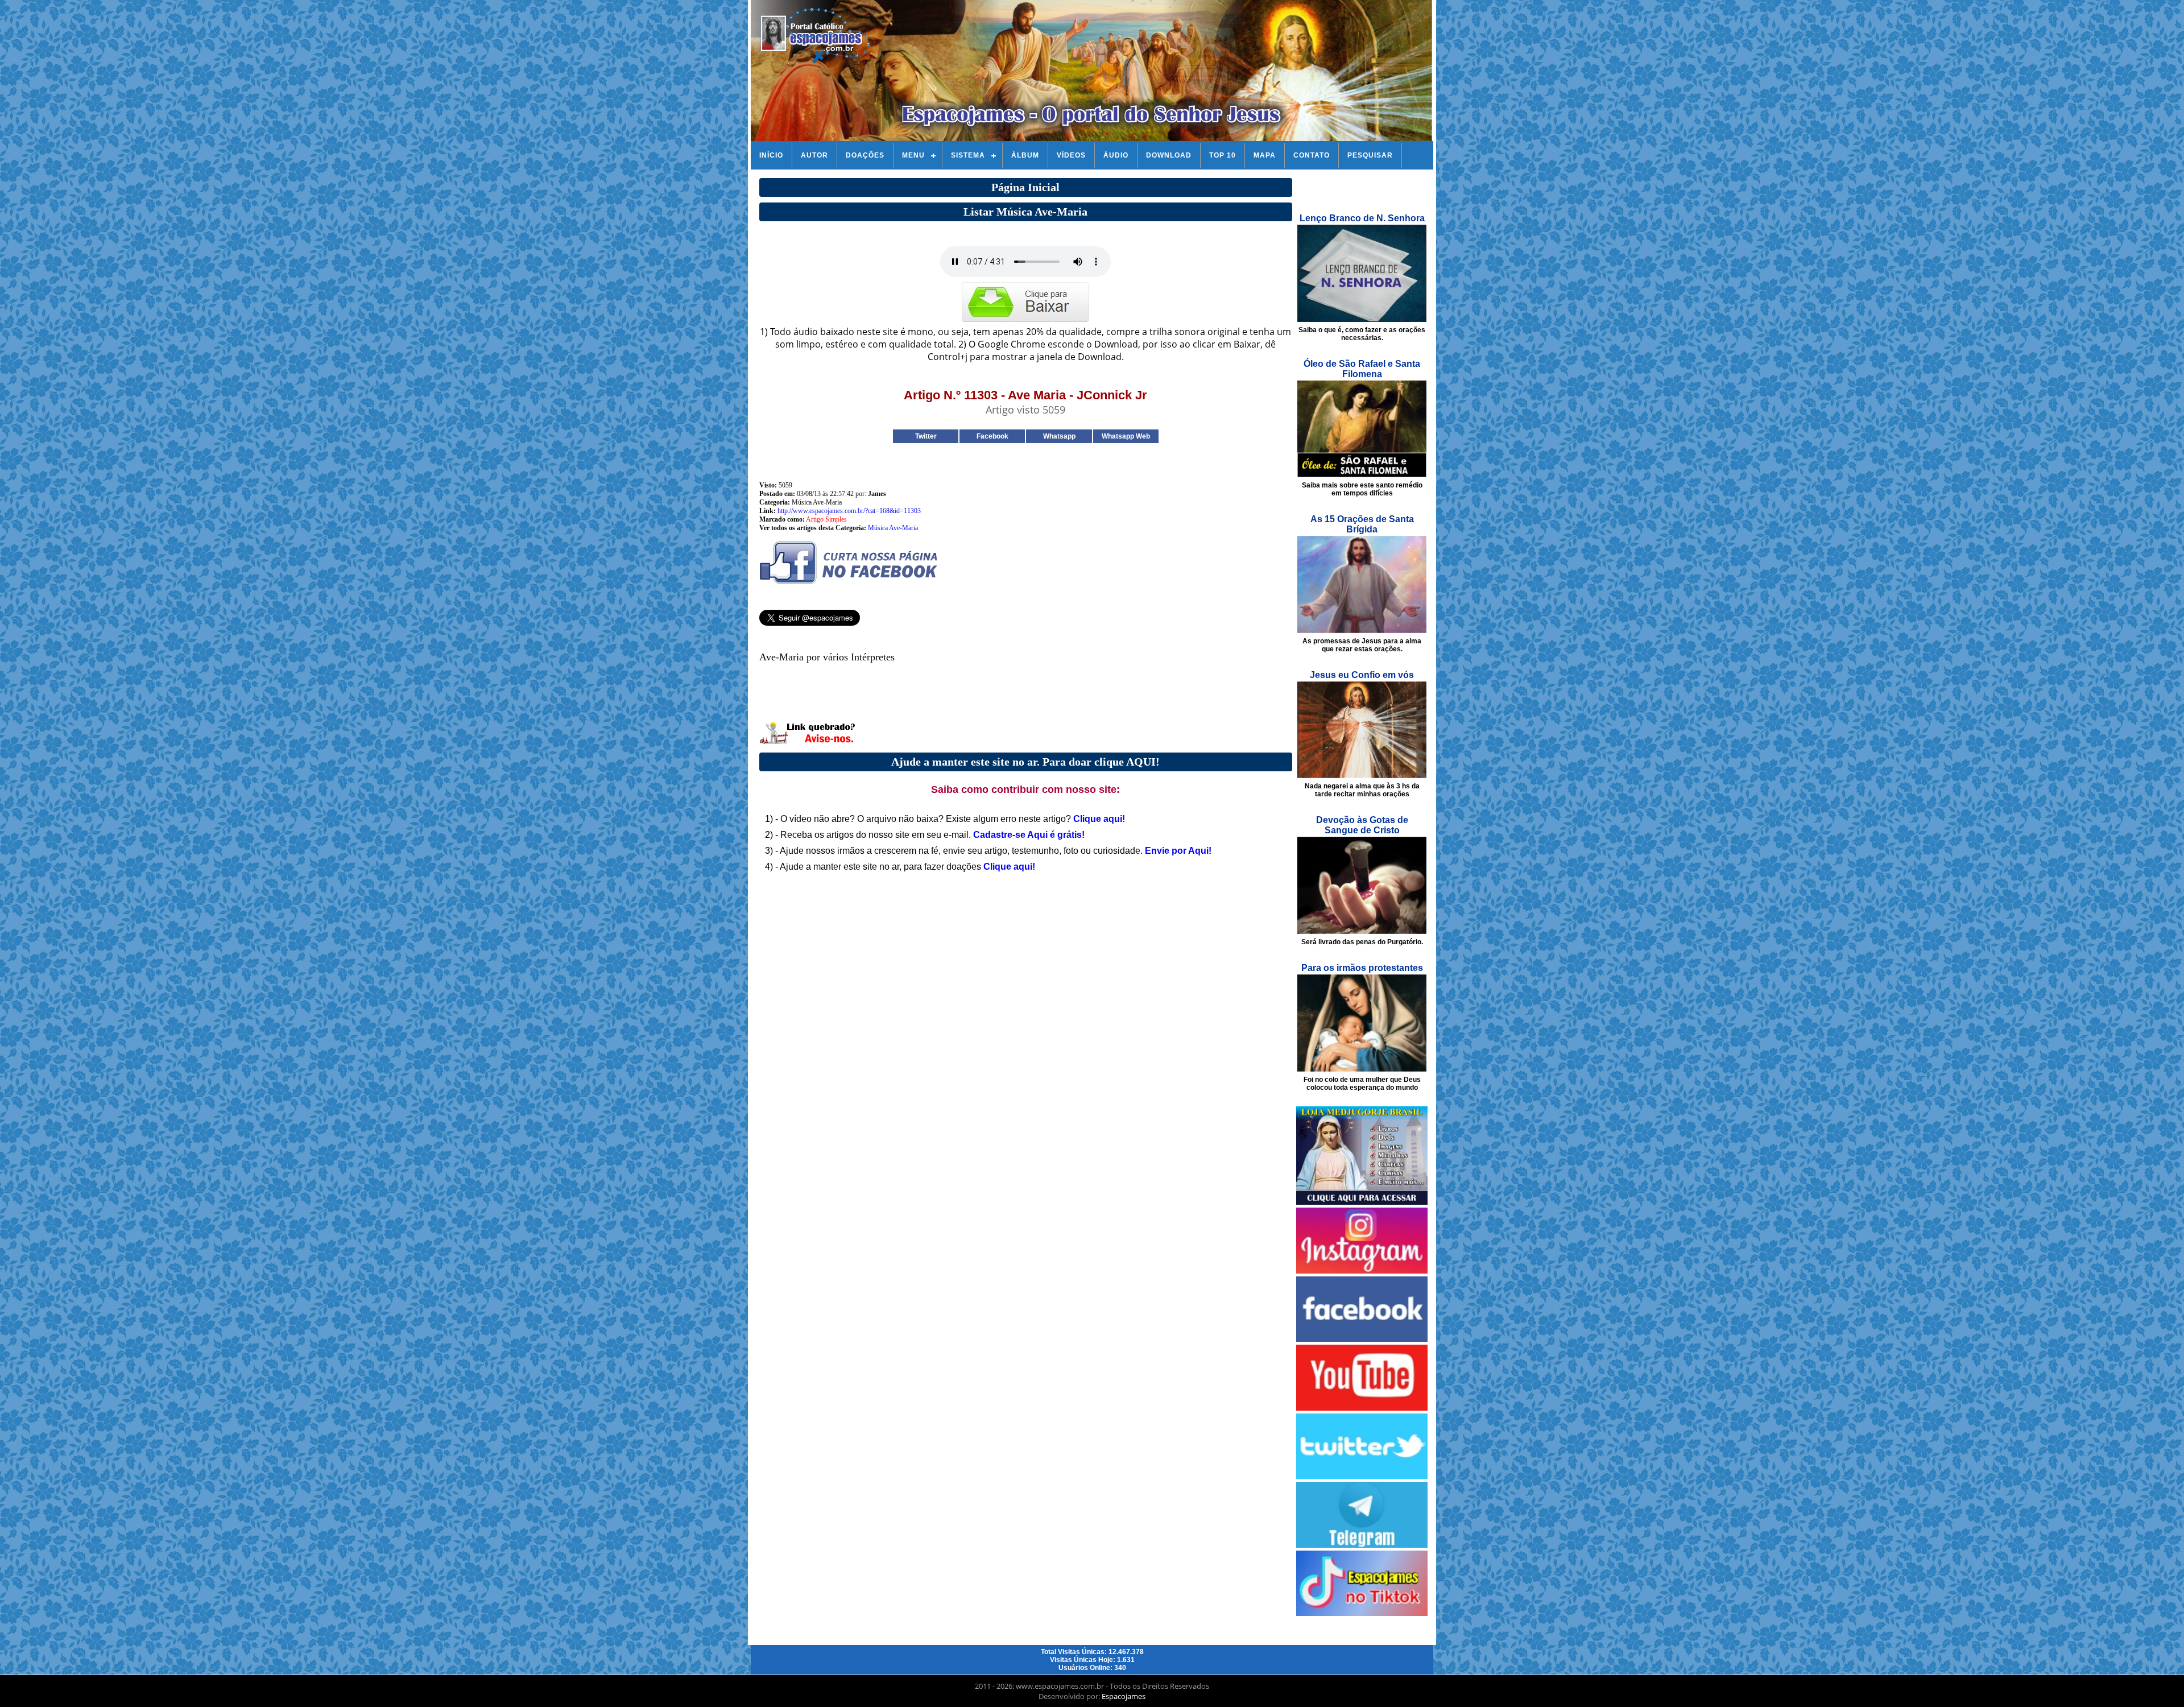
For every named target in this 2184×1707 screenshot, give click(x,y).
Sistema (968, 155)
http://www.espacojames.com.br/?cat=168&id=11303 (849, 511)
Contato (1312, 155)
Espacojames (1124, 1696)
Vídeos (1071, 155)
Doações (865, 155)
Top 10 (1223, 155)
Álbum (1025, 155)
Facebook (992, 436)
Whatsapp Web (1126, 436)
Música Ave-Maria (893, 528)
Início (771, 155)
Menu (913, 155)
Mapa (1265, 155)
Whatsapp (1059, 436)
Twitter (926, 436)
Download (1169, 155)
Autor (814, 155)
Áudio (1116, 155)
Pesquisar (1370, 155)
